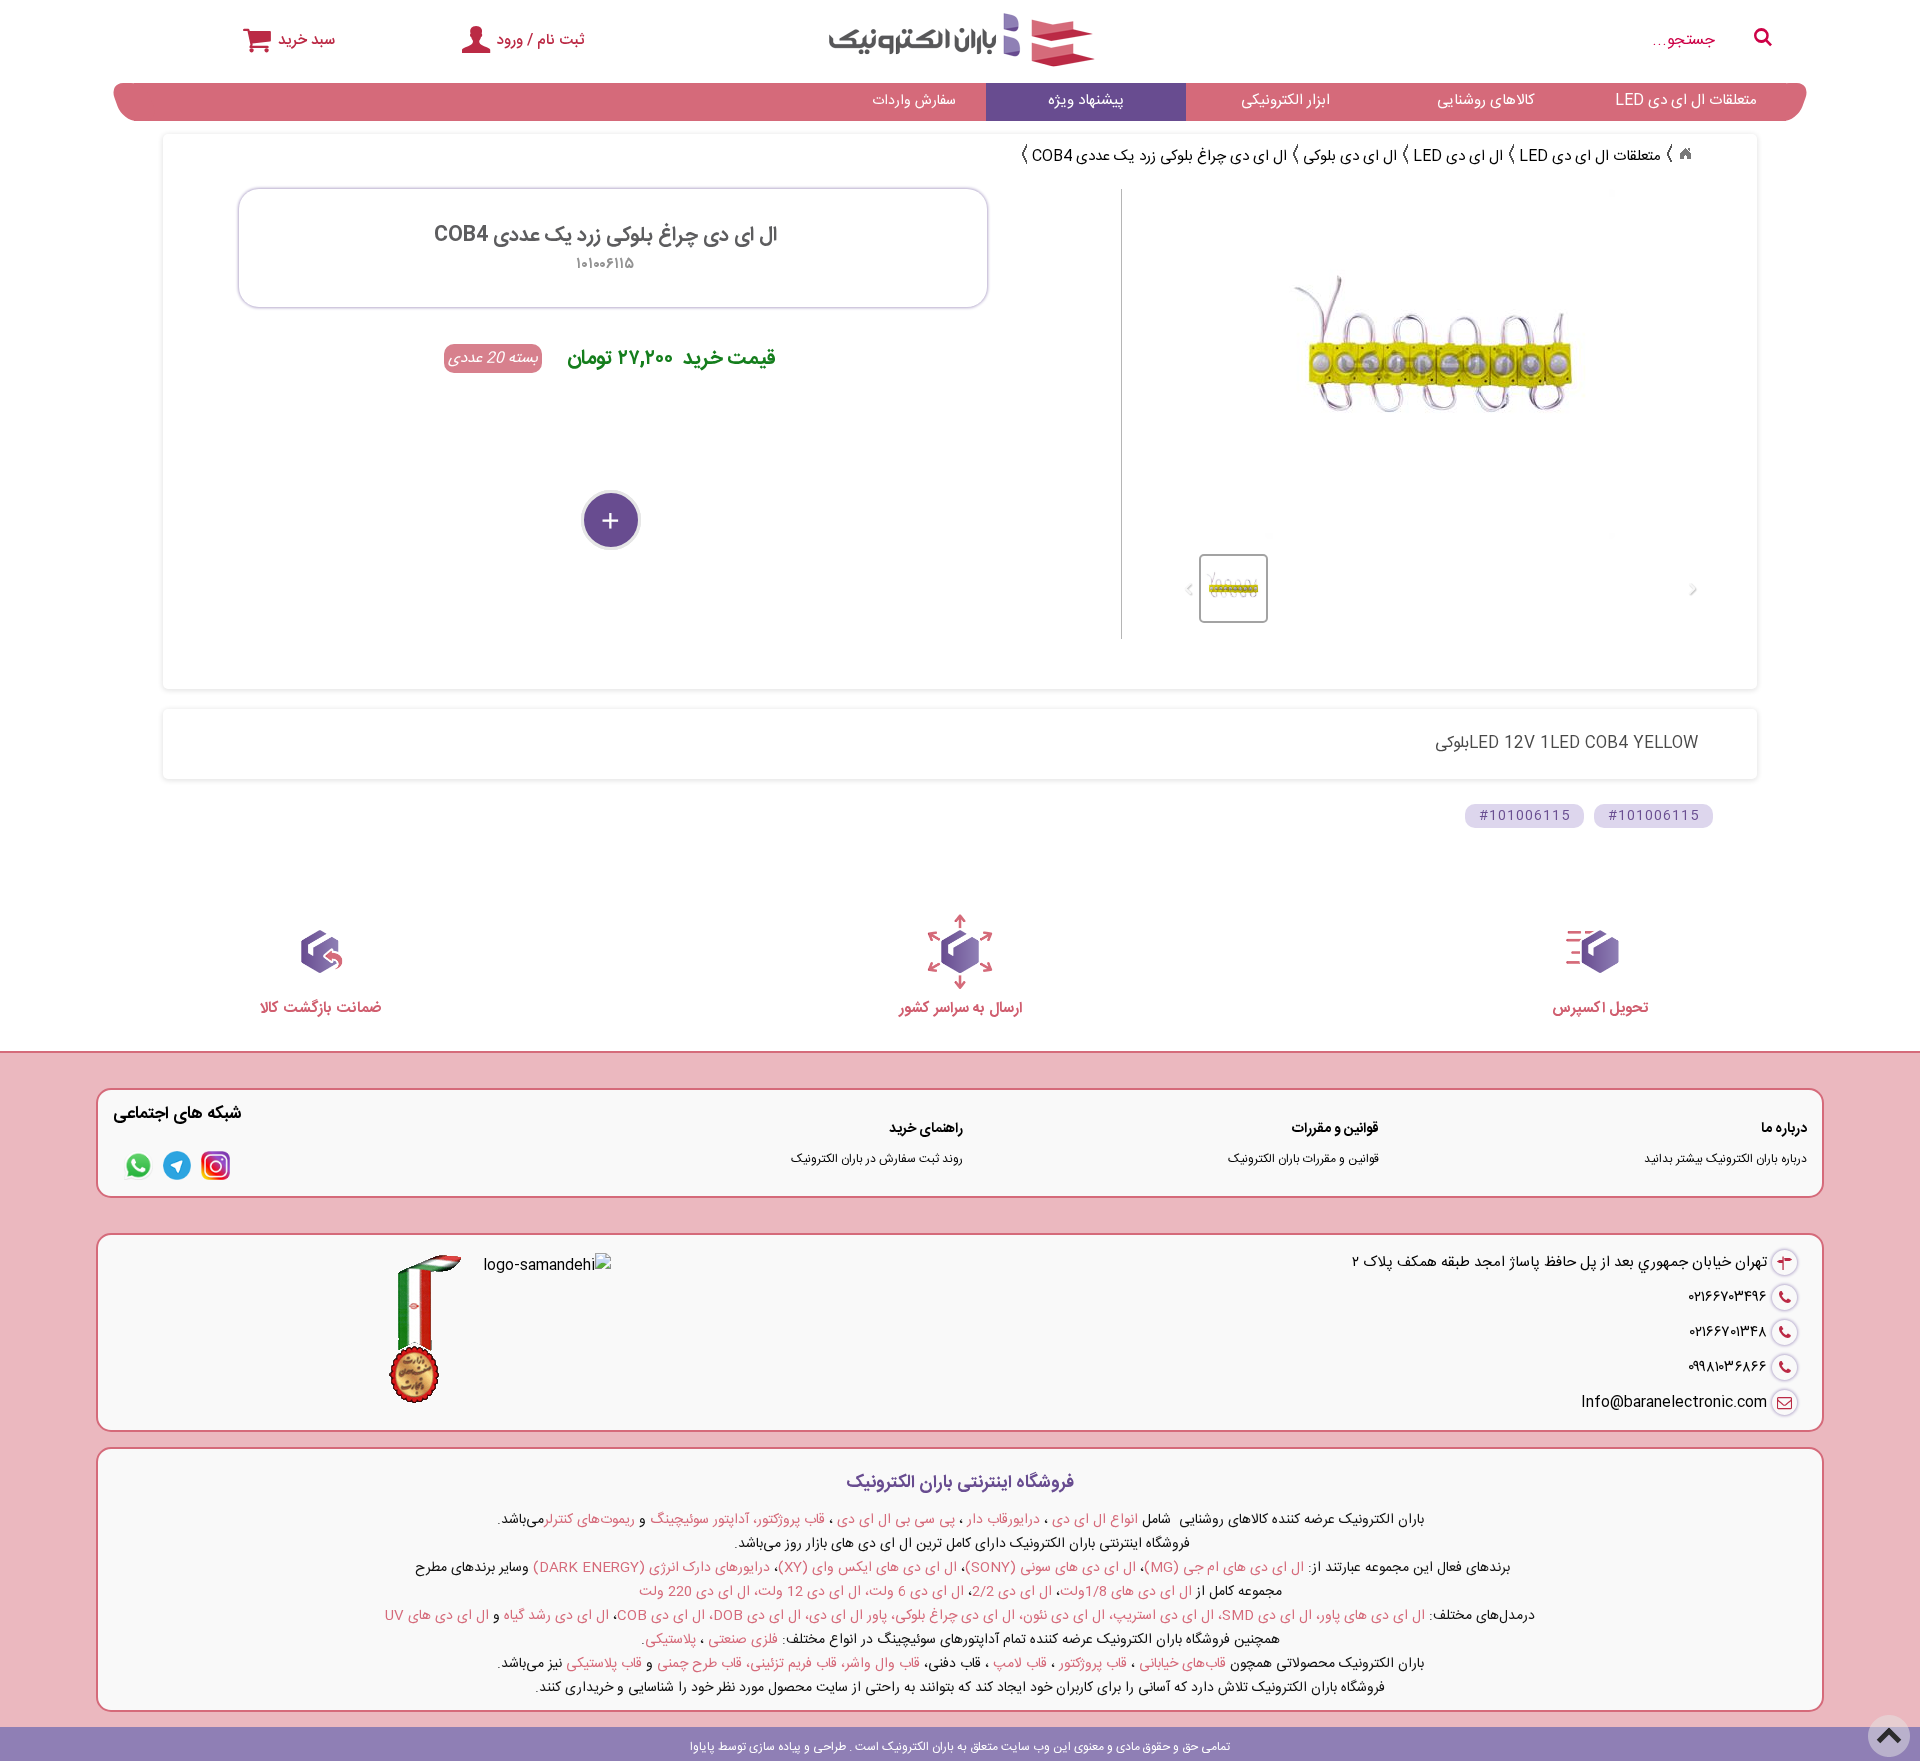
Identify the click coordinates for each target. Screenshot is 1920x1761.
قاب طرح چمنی (699, 1664)
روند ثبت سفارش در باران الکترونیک (877, 1159)
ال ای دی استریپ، (1161, 1616)
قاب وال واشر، (880, 1664)
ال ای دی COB (661, 1616)
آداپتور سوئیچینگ (699, 1520)
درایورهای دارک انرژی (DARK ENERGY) (651, 1568)
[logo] (960, 40)
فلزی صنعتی (743, 1640)
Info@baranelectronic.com (1674, 1402)
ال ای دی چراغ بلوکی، (953, 1616)
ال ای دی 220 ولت (694, 1592)
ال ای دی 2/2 (1012, 1592)
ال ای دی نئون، (1062, 1616)
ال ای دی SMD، (1265, 1616)
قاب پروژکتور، (789, 1520)
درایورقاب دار (1003, 1520)
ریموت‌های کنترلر (589, 1520)
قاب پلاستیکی (604, 1664)
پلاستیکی (670, 1640)
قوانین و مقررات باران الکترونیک (1303, 1159)
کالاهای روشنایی (1486, 100)
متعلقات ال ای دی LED (1686, 100)
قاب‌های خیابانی (1182, 1664)
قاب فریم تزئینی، (791, 1664)
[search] (1510, 40)
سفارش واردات (914, 101)
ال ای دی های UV (437, 1616)
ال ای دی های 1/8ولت (1126, 1592)
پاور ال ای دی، (846, 1616)
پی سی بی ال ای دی (896, 1520)
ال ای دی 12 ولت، (807, 1592)
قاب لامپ (1020, 1664)
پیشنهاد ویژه (1086, 100)
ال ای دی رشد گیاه (556, 1616)
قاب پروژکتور (1093, 1664)
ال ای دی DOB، (755, 1616)
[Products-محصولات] (1685, 154)
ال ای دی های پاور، (1370, 1616)
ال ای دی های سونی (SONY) (1050, 1568)
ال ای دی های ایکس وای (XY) (867, 1568)
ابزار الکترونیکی (1285, 100)
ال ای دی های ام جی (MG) (1224, 1568)
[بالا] (1890, 1723)
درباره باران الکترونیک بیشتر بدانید (1725, 1159)
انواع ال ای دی (1095, 1520)
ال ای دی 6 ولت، (914, 1592)
